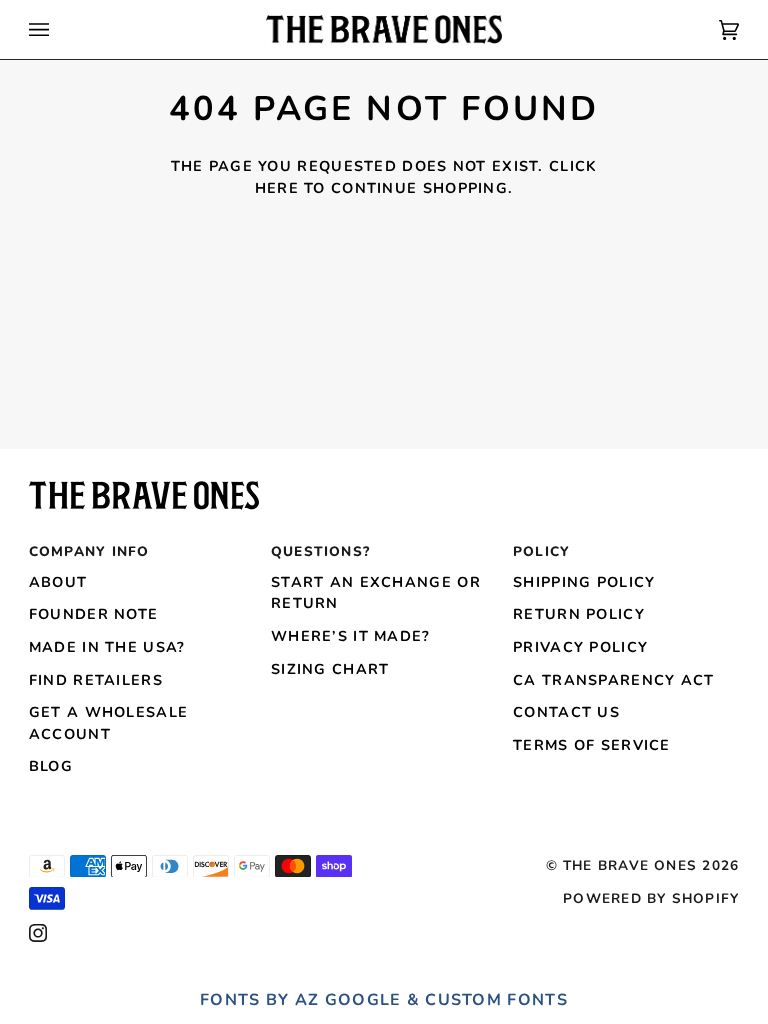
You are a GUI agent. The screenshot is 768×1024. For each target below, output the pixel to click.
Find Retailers (96, 680)
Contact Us (566, 712)
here (277, 188)
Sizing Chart (330, 669)
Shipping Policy (584, 582)
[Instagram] (38, 933)
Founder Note (94, 614)
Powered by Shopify (651, 898)
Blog (51, 766)
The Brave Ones (630, 865)
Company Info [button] (89, 551)
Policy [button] (541, 551)
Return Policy (579, 614)
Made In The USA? (107, 647)
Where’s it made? (351, 636)
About (58, 582)
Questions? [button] (320, 551)
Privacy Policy (580, 647)
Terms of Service (592, 745)
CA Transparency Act (614, 680)
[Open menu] (59, 29)
